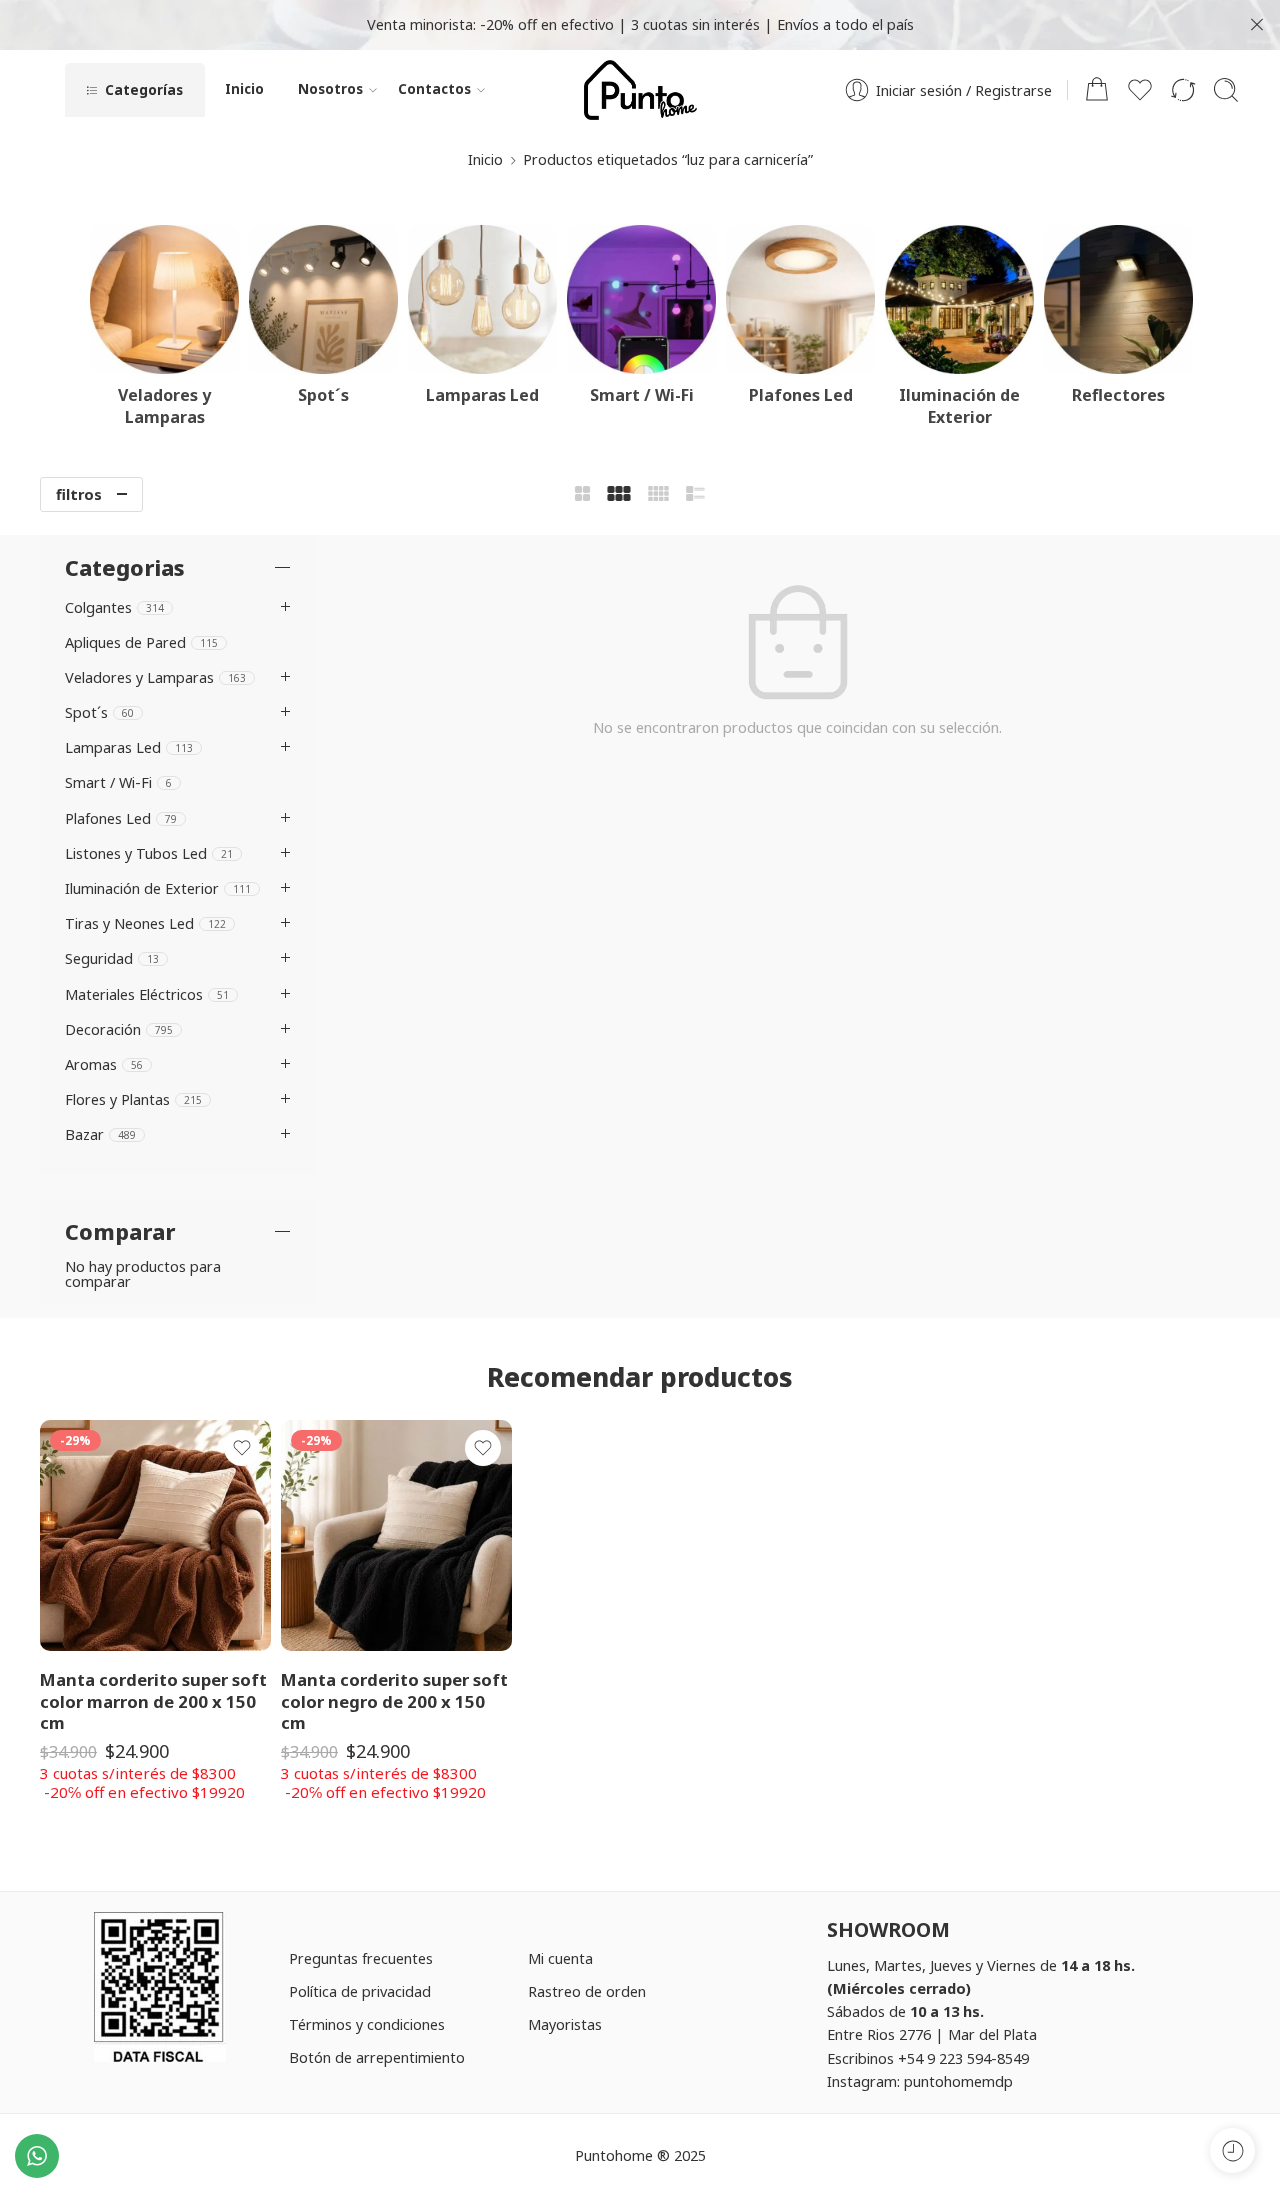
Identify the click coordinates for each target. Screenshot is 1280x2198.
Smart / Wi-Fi (118, 782)
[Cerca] (1257, 25)
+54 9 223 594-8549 (963, 2058)
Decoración (119, 1029)
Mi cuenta (560, 1958)
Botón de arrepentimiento (377, 2057)
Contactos (434, 89)
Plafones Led (121, 818)
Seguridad (112, 958)
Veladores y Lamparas (155, 677)
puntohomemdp (958, 2081)
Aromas (104, 1064)
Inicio (244, 89)
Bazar (100, 1134)
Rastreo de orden (587, 1991)
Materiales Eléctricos (147, 994)
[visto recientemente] (1232, 2150)
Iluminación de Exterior (158, 888)
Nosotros (330, 89)
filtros (79, 494)
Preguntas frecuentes (361, 1958)
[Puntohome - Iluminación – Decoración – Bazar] (640, 90)
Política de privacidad (360, 1991)
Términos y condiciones (367, 2024)
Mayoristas (565, 2024)
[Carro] (1097, 90)
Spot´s (99, 712)
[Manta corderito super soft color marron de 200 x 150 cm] (155, 1535)
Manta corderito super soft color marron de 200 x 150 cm (153, 1701)
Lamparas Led (129, 747)
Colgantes (114, 607)
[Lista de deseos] (242, 1448)
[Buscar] (1226, 90)
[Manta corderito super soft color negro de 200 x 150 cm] (396, 1535)
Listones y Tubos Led (149, 853)
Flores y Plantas (133, 1099)
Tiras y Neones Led (145, 923)
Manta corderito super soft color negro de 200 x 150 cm (394, 1701)
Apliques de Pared (141, 642)
